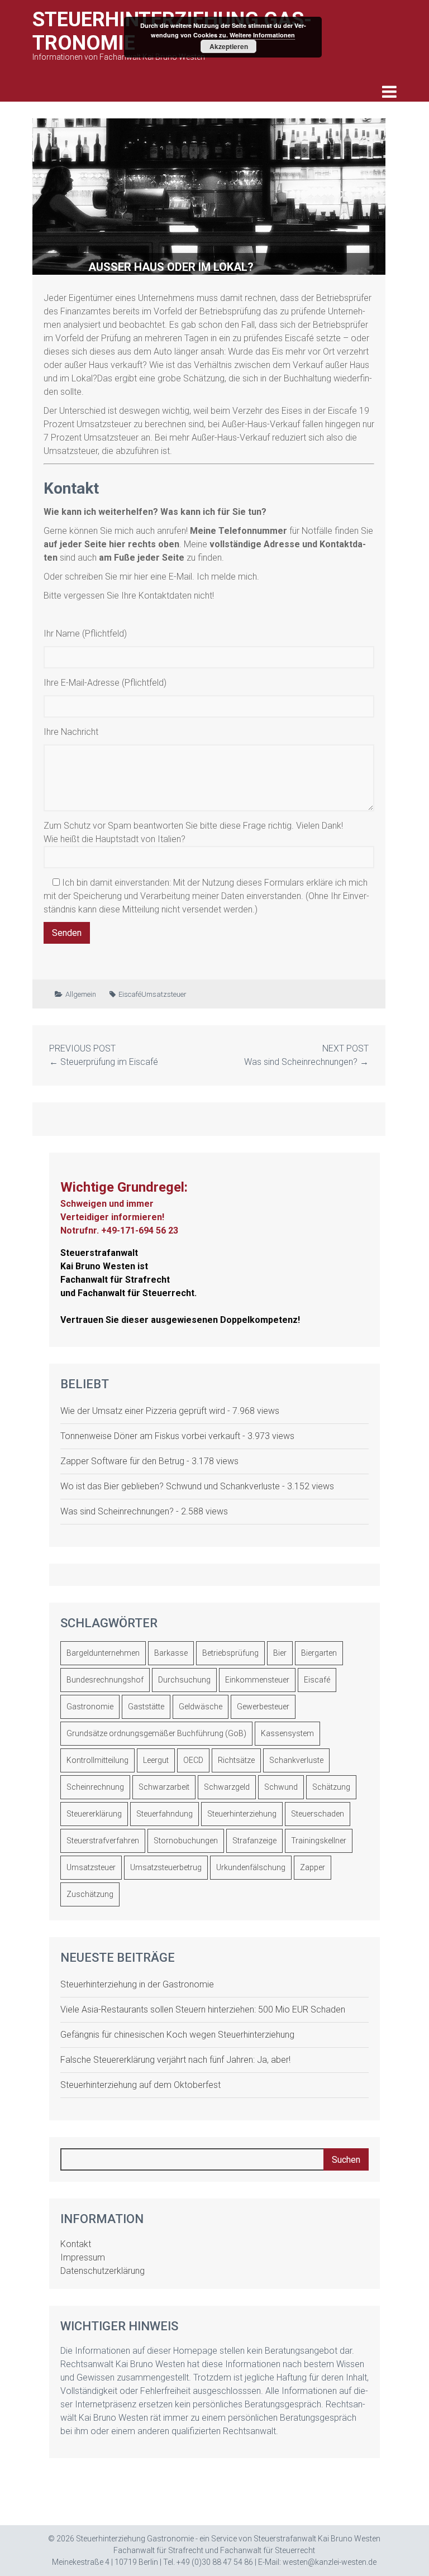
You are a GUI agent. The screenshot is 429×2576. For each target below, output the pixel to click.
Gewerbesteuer (263, 1707)
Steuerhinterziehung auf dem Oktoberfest (140, 2085)
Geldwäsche (201, 1707)
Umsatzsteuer (164, 994)
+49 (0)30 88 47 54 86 (215, 2562)
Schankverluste (296, 1760)
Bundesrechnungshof (105, 1680)
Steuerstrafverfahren (103, 1841)
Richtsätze (236, 1760)
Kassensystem (287, 1733)
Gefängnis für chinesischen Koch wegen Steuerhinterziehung (177, 2035)
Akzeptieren (229, 46)
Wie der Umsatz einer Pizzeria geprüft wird (143, 1411)
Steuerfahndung (165, 1814)
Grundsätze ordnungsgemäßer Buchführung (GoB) (156, 1733)
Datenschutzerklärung (103, 2271)
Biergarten (319, 1653)
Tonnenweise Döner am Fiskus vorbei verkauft (150, 1436)
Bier (280, 1653)
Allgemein (81, 994)
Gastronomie (90, 1707)
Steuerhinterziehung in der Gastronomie (137, 1984)
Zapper (313, 1867)
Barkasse (171, 1653)
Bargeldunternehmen (103, 1653)
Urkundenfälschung (251, 1867)
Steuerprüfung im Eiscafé (109, 1062)
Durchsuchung (184, 1680)
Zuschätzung (90, 1894)
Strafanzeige (254, 1841)
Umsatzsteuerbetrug (166, 1867)
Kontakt (76, 2244)
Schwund (281, 1787)
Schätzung (331, 1787)
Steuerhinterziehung (242, 1814)
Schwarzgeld (227, 1787)
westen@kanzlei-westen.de (330, 2562)
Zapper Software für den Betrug (122, 1461)
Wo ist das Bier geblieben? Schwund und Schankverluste (170, 1486)
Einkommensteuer (257, 1680)
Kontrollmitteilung (97, 1760)
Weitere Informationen (262, 35)
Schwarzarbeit (164, 1787)
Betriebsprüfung (230, 1653)
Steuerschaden (318, 1814)
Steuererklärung (94, 1814)
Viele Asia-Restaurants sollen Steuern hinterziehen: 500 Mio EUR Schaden (203, 2009)
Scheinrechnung (95, 1787)
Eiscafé (130, 994)
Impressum (83, 2257)
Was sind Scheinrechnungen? (301, 1062)
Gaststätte (146, 1707)
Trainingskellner (319, 1841)
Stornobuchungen (186, 1841)
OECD (193, 1760)
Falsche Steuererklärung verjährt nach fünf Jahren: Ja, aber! (175, 2060)
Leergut (156, 1760)
